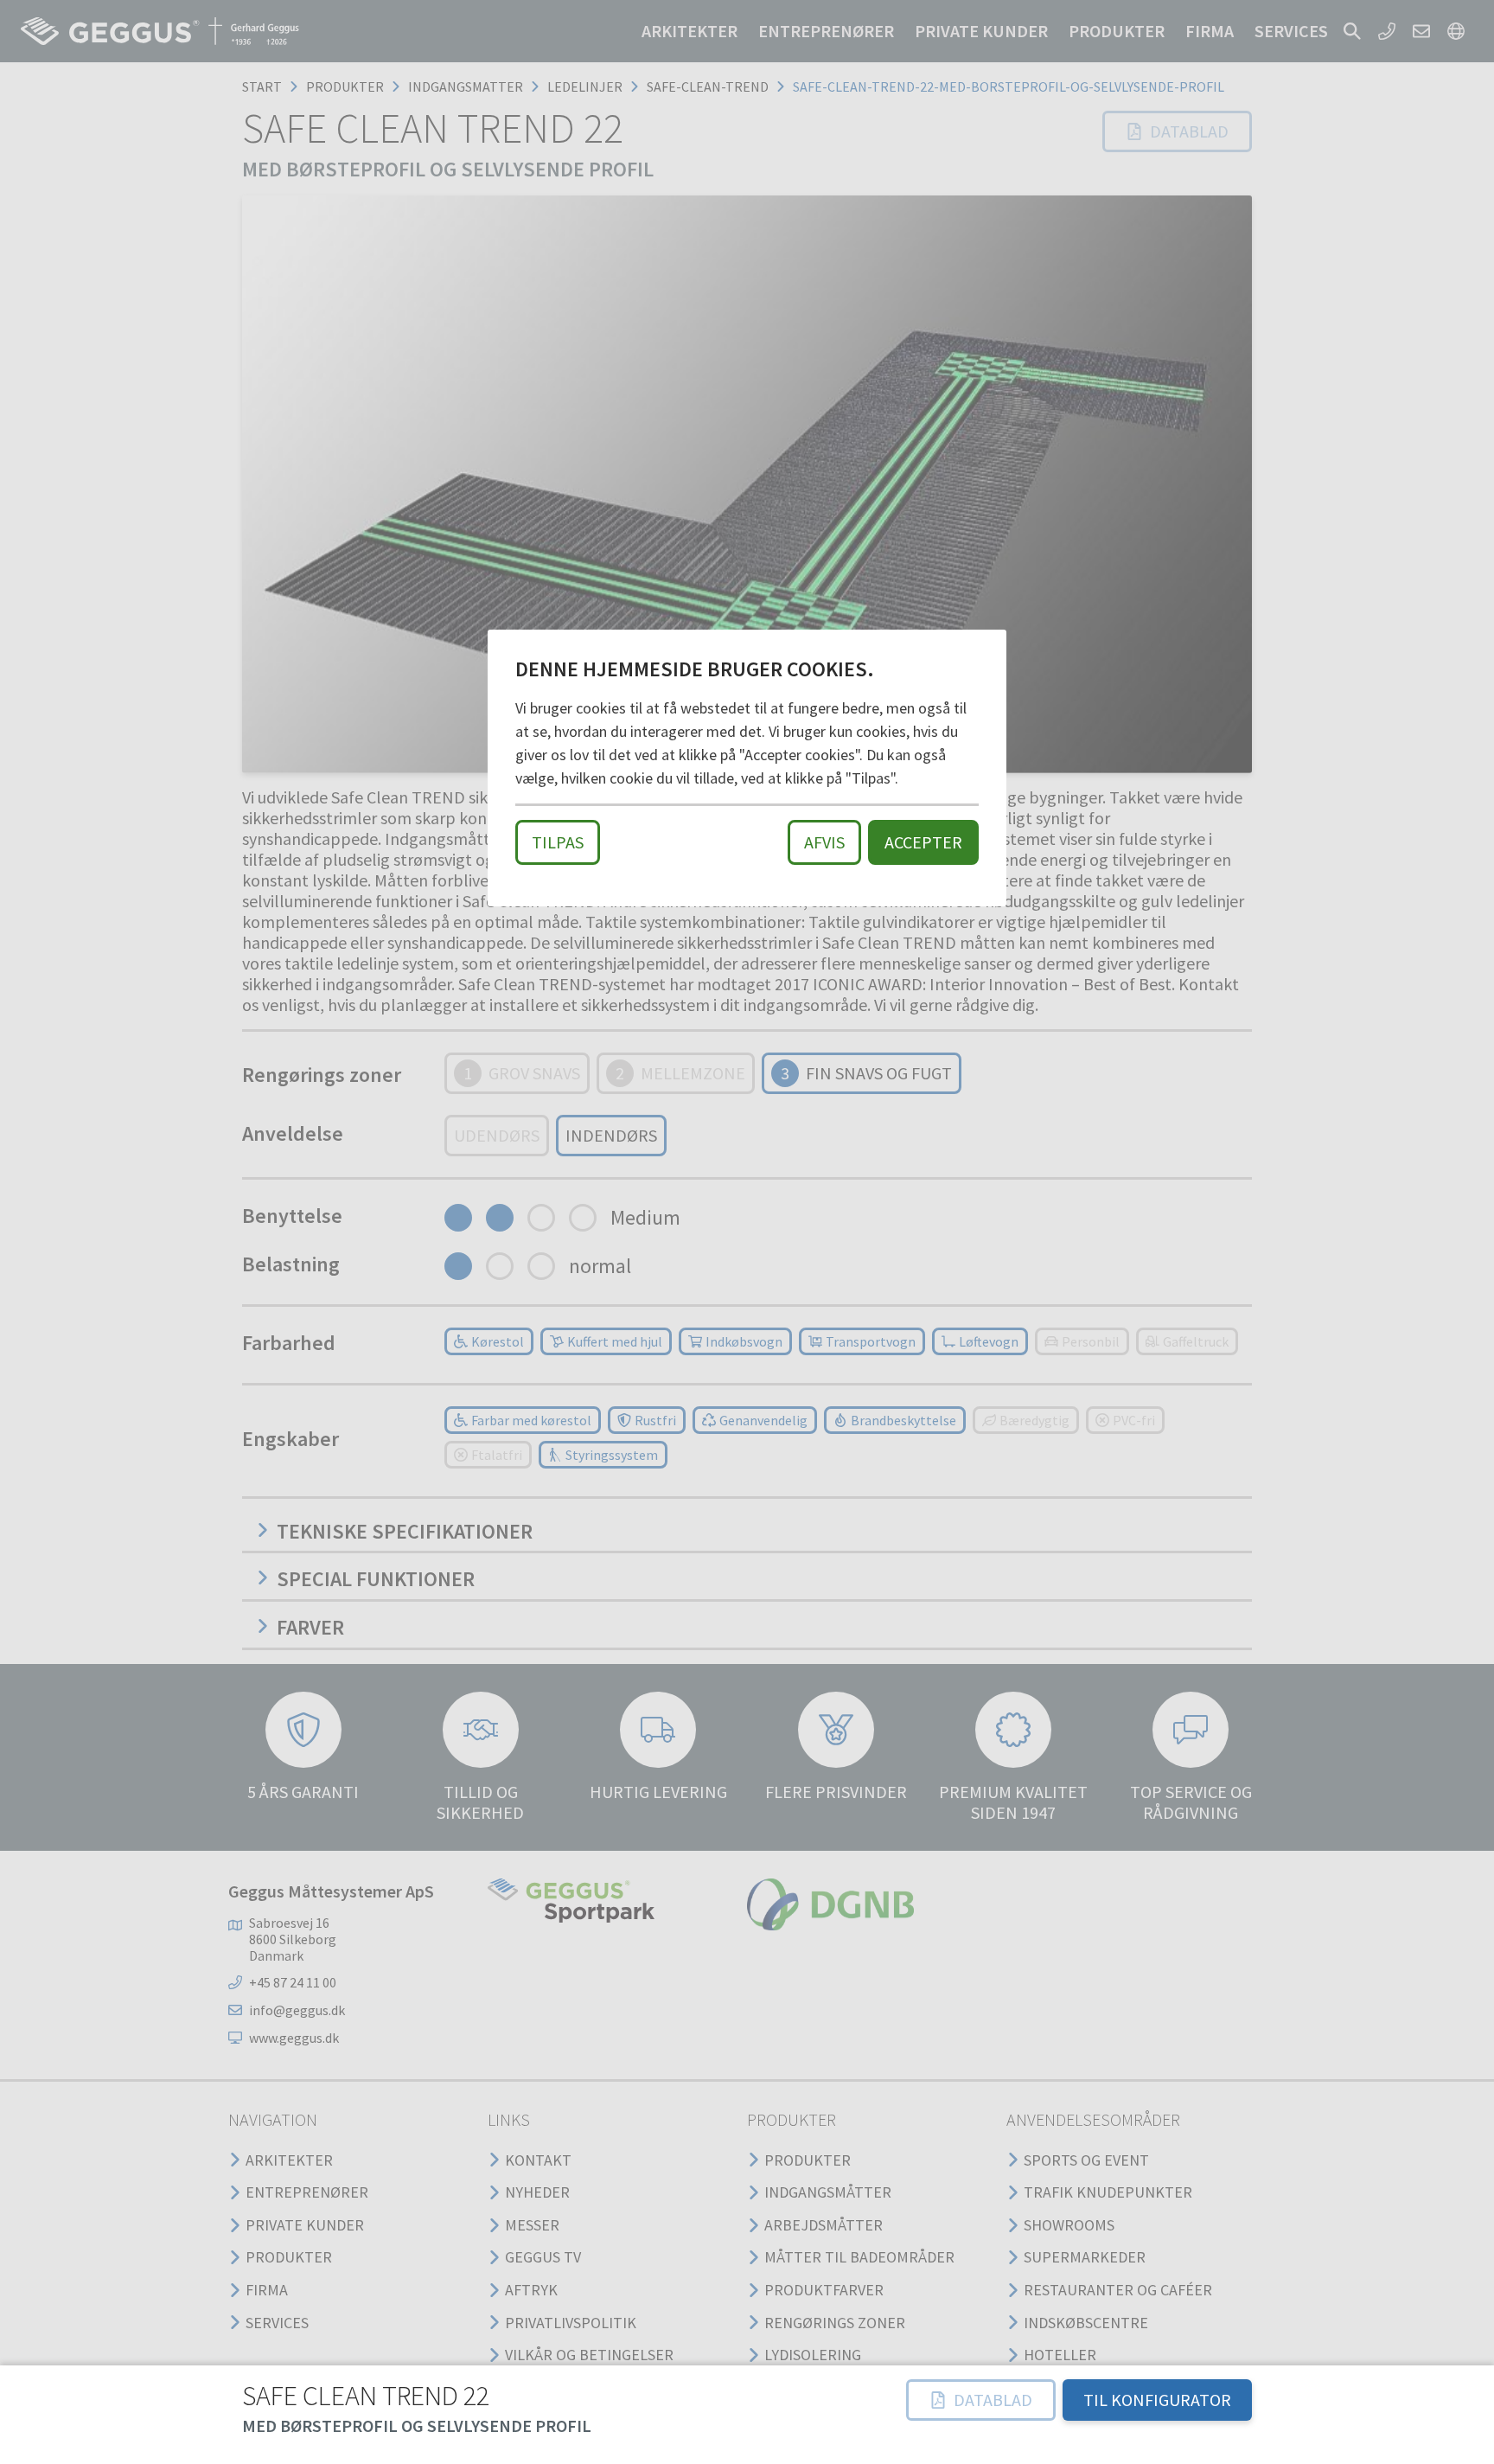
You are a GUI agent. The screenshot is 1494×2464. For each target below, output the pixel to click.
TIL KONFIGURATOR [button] (1157, 2400)
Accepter (923, 842)
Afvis (824, 842)
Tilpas (558, 842)
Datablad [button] (993, 2400)
